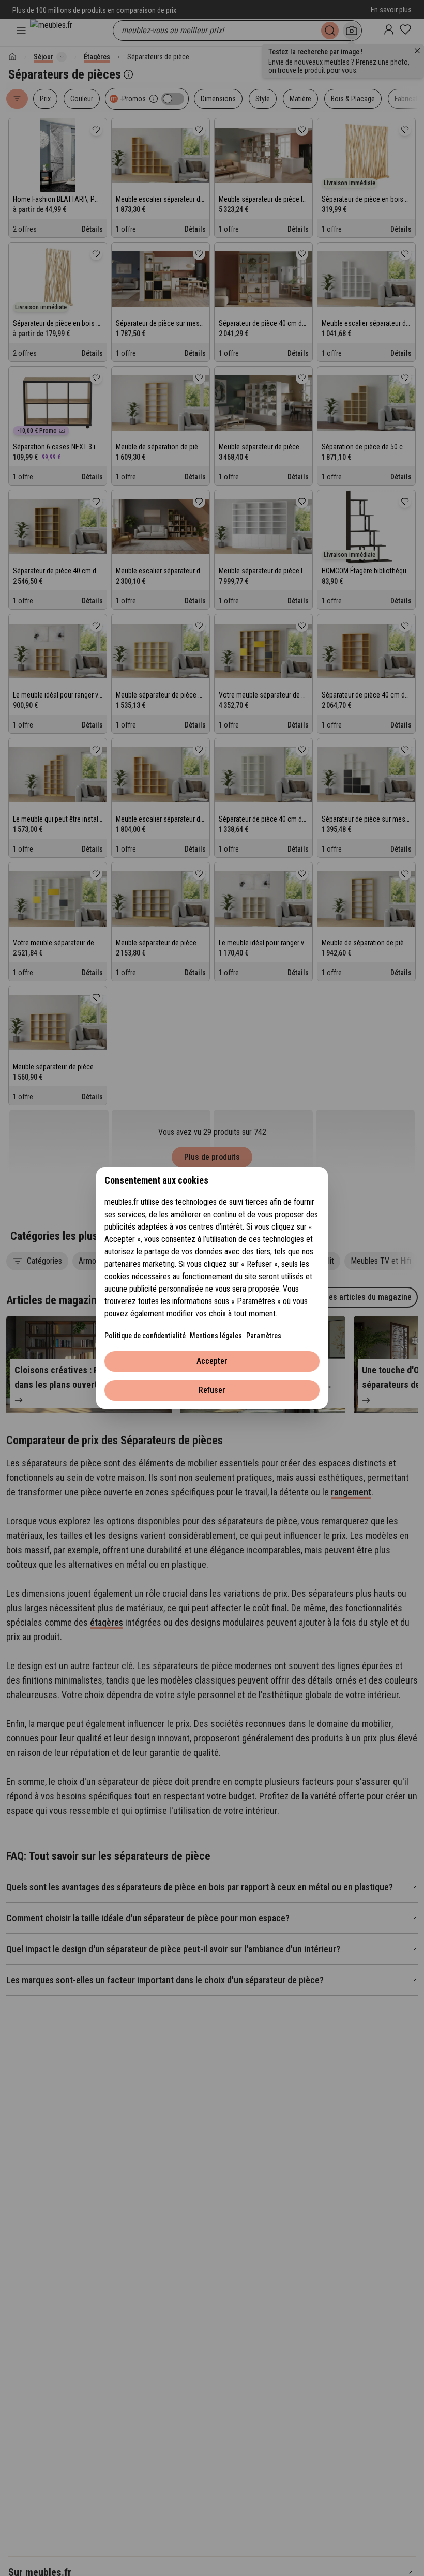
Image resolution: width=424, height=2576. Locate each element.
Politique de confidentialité (145, 1336)
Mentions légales (216, 1336)
